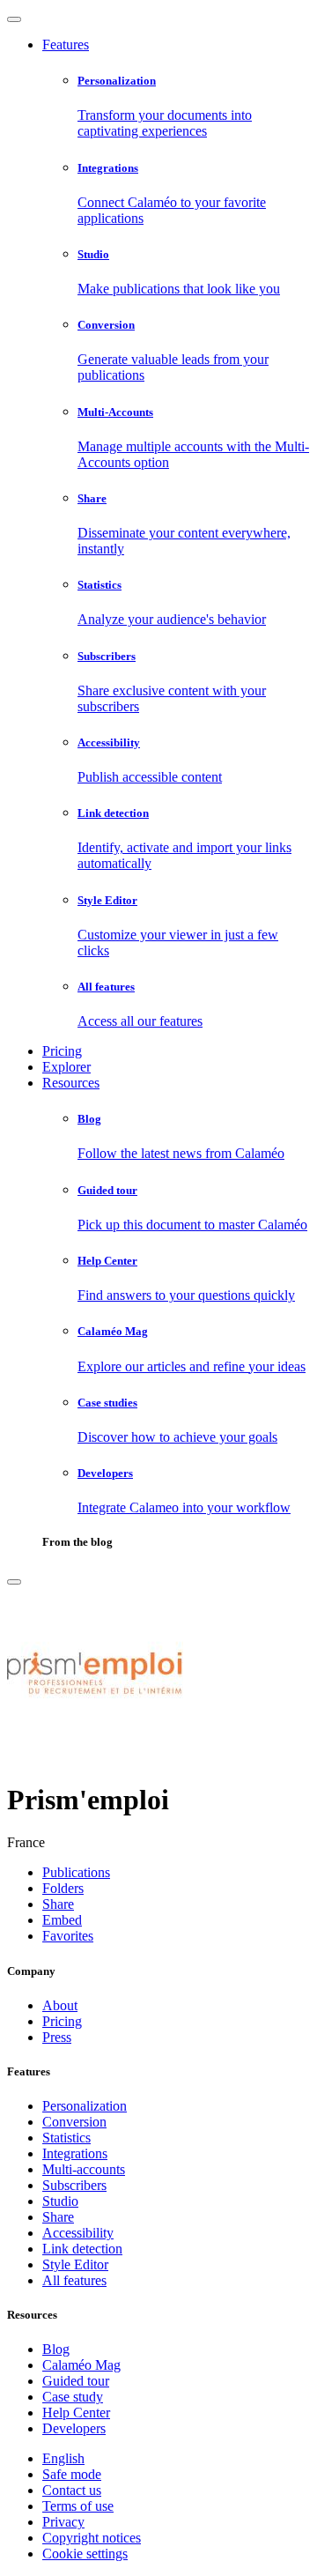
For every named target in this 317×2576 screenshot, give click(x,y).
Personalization (85, 2106)
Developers (74, 2428)
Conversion (74, 2122)
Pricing (62, 1051)
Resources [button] (71, 1083)
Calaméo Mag (81, 2365)
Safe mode (72, 2474)
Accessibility (78, 2233)
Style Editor (75, 2264)
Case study (73, 2397)
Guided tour (76, 2381)
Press (57, 2037)
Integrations (75, 2153)
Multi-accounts (84, 2169)
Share (58, 2217)
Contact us (72, 2490)
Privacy (63, 2522)
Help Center (76, 2413)
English (63, 2458)
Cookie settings (85, 2554)
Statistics (66, 2138)
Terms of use (78, 2506)
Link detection (82, 2249)
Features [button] (66, 45)
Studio (60, 2201)
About (60, 2005)
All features (74, 2280)
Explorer (66, 1067)
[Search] (14, 1582)
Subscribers (74, 2185)
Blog (56, 2349)
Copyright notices (92, 2538)
